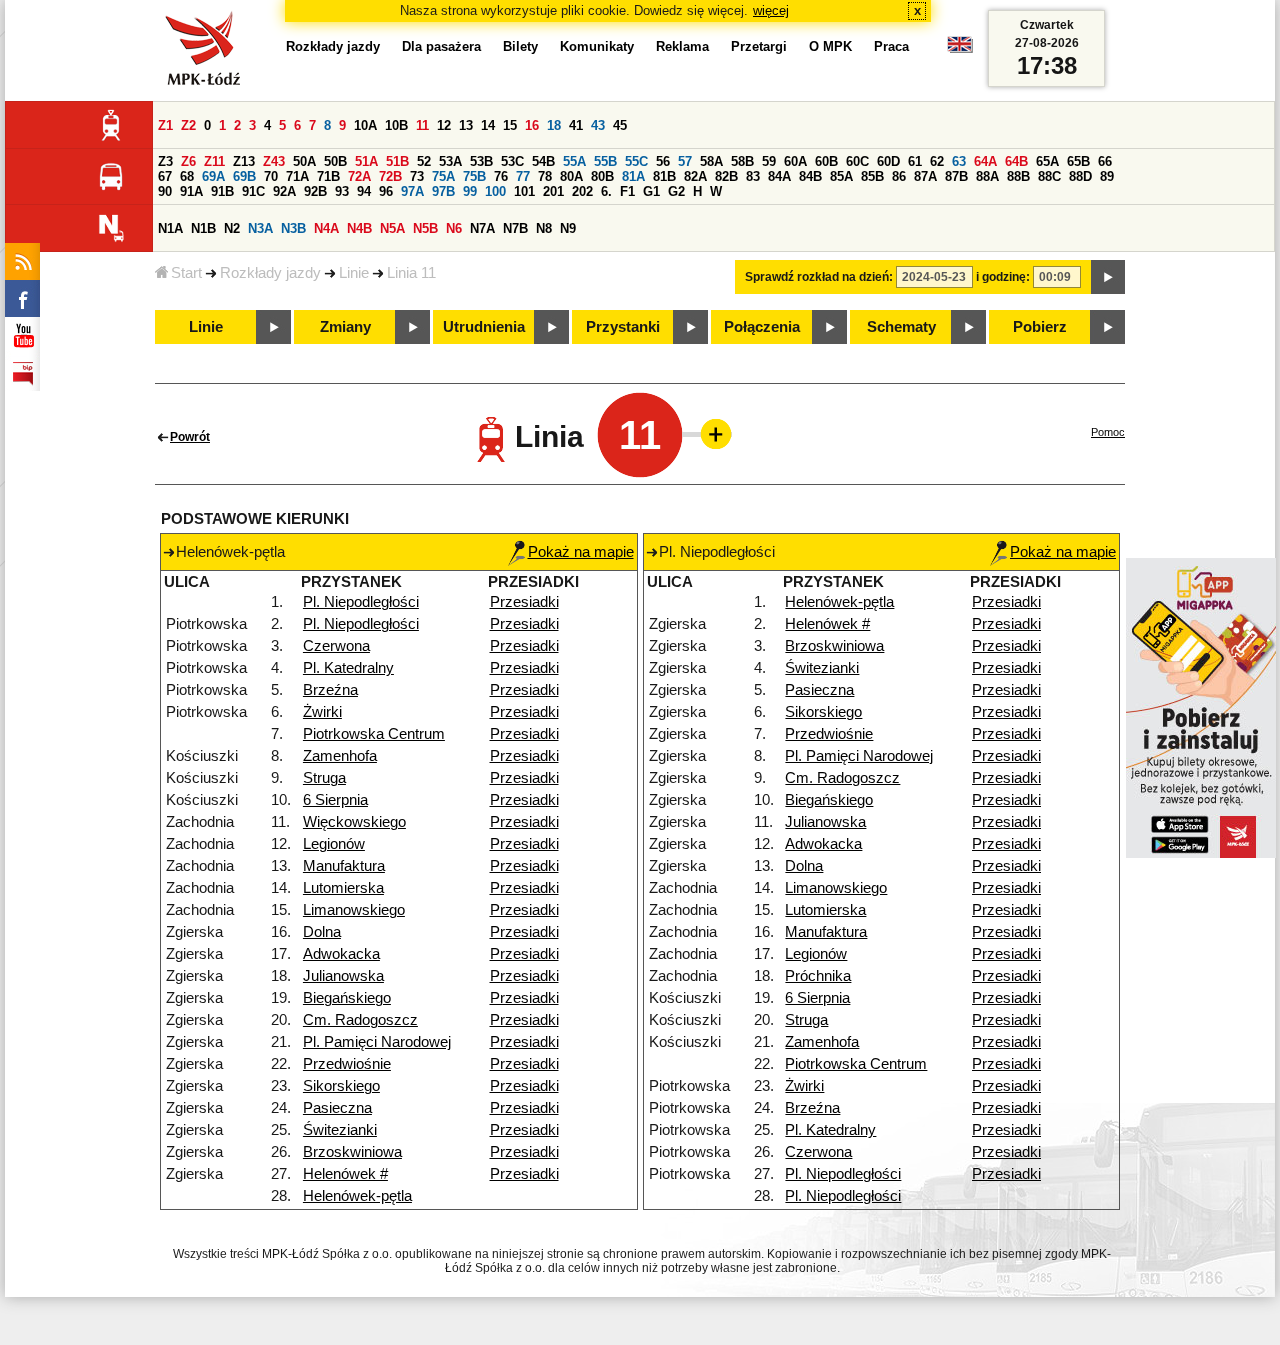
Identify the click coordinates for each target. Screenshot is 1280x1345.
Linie (354, 273)
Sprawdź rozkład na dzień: (819, 277)
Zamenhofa (340, 756)
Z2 (188, 125)
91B (222, 191)
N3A (260, 228)
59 (769, 161)
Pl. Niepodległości (361, 602)
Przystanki (623, 327)
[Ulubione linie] (710, 434)
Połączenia (762, 327)
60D (888, 161)
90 (165, 191)
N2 (232, 228)
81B (664, 176)
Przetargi (759, 46)
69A (213, 176)
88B (1018, 176)
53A (450, 161)
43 (598, 125)
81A (633, 176)
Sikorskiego (341, 1086)
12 (444, 125)
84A (779, 176)
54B (543, 161)
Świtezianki (340, 1130)
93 (342, 191)
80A (571, 176)
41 (576, 125)
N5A (392, 228)
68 (187, 176)
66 (1105, 161)
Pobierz (1040, 327)
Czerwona (336, 646)
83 (753, 176)
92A (284, 191)
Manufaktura (344, 866)
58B (742, 161)
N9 (568, 228)
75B (474, 176)
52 (424, 161)
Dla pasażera (441, 46)
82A (695, 176)
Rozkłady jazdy (270, 273)
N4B (359, 228)
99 (470, 191)
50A (304, 161)
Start (186, 273)
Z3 (165, 161)
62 (937, 161)
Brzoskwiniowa (352, 1152)
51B (397, 161)
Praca (891, 46)
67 (165, 176)
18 (554, 125)
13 (466, 125)
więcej (771, 10)
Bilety (520, 46)
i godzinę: (1003, 277)
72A (359, 176)
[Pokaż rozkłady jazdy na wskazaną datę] (1108, 277)
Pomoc (1108, 432)
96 (386, 191)
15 (510, 125)
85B (872, 176)
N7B (515, 228)
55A (574, 161)
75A (443, 176)
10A (365, 125)
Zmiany (345, 327)
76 (501, 176)
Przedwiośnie (347, 1064)
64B (1016, 161)
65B (1078, 161)
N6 (454, 228)
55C (636, 161)
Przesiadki (524, 602)
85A (841, 176)
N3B (293, 228)
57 (685, 161)
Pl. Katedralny (348, 668)
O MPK (830, 46)
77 (523, 176)
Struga (324, 778)
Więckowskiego (354, 822)
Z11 (214, 161)
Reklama (682, 46)
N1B (203, 228)
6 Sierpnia (335, 800)
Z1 (165, 125)
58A (711, 161)
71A (297, 176)
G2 (676, 191)
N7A (482, 228)
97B (443, 191)
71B (328, 176)
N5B (425, 228)
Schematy (901, 327)
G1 (651, 191)
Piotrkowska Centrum (374, 734)
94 (364, 191)
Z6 (188, 161)
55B (605, 161)
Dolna (322, 932)
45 (620, 125)
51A (366, 161)
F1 (627, 191)
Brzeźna (330, 690)
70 (271, 176)
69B (244, 176)
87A (925, 176)
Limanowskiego (354, 910)
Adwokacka (341, 954)
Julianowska (343, 976)
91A (191, 191)
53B (481, 161)
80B (602, 176)
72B (390, 176)
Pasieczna (337, 1108)
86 (899, 176)
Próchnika (818, 976)
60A (795, 161)
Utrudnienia (484, 327)
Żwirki (322, 712)
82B (726, 176)
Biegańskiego (347, 998)
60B (826, 161)
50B (335, 161)
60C (857, 161)
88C (1049, 176)
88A (987, 176)
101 (524, 191)
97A (412, 191)
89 (1107, 176)
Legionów (334, 844)
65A (1047, 161)
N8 (544, 228)
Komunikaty (597, 46)
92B (315, 191)
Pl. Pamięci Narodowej (377, 1042)
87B (956, 176)
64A (985, 161)
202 (582, 191)
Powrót (190, 437)
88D (1080, 176)
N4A (326, 228)
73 (417, 176)
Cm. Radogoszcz (360, 1020)
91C (253, 191)
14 (488, 125)
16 (532, 125)
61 (915, 161)
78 (545, 176)
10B (396, 125)
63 (959, 161)
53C (512, 161)
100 (495, 191)
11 (422, 125)
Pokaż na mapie (581, 552)
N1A (170, 228)
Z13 (244, 161)
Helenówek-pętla (357, 1196)
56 (663, 161)
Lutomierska (343, 888)
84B (810, 176)
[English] (960, 49)
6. (606, 191)
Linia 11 (411, 273)
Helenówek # (345, 1174)
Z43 (274, 161)
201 (553, 191)
